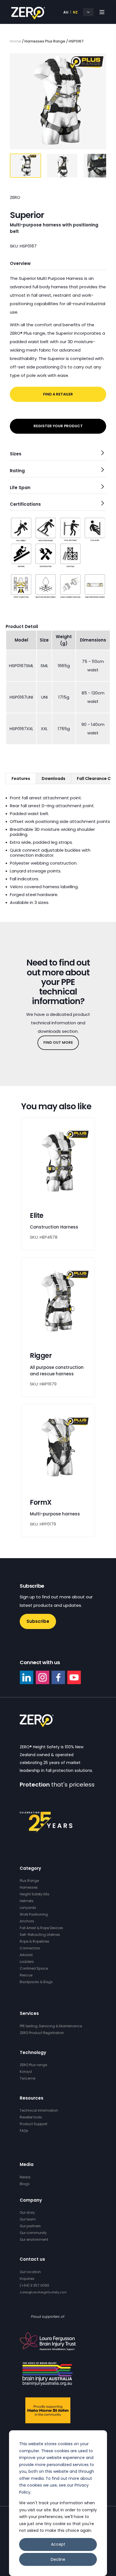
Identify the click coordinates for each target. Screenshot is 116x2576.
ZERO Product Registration (42, 2033)
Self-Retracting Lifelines (40, 1935)
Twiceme (27, 2078)
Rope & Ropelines (34, 1941)
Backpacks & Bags (36, 1982)
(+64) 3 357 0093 (34, 2285)
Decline (58, 2559)
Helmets (27, 1901)
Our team (28, 2219)
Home (15, 41)
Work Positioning (34, 1914)
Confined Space (34, 1968)
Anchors (27, 1921)
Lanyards (28, 1908)
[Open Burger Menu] (102, 12)
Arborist (26, 1955)
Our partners (30, 2226)
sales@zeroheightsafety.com (43, 2292)
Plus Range (29, 1881)
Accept (58, 2544)
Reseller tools (31, 2117)
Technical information (39, 2110)
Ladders (27, 1962)
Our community (33, 2233)
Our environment (34, 2239)
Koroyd (26, 2072)
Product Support (34, 2124)
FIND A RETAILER (58, 394)
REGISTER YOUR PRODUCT (58, 426)
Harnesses (29, 1887)
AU (66, 12)
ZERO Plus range (33, 2065)
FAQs (24, 2131)
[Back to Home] (28, 16)
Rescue (26, 1975)
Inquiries (27, 2279)
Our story (27, 2212)
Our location (30, 2272)
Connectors (30, 1948)
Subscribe (38, 1621)
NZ (75, 12)
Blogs (25, 2184)
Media (25, 2177)
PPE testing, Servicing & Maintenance (51, 2026)
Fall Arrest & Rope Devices (41, 1928)
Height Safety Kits (34, 1894)
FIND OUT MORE (58, 1042)
